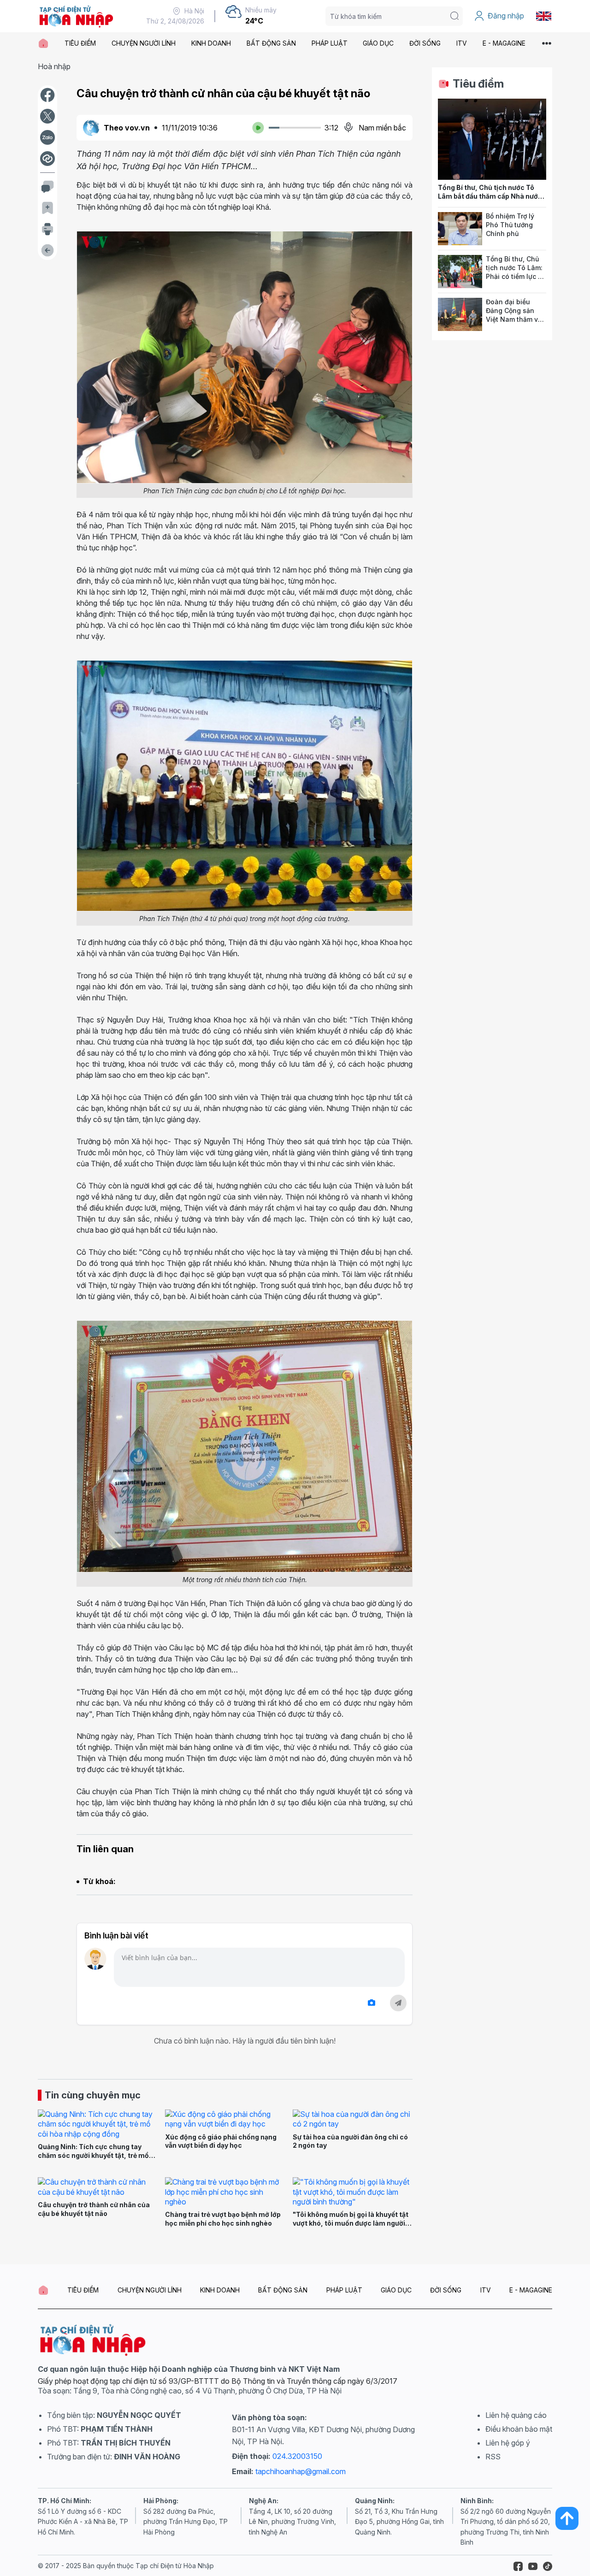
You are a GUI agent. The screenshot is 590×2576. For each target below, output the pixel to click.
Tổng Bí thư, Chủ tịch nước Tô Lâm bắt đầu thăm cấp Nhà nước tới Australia (490, 196)
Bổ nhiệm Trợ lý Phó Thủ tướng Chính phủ (510, 225)
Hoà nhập (54, 66)
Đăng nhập (506, 16)
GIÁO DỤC (378, 43)
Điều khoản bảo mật (519, 2429)
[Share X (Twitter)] (47, 116)
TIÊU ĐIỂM (80, 43)
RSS (493, 2457)
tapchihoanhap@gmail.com (301, 2471)
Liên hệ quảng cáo (516, 2415)
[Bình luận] (47, 187)
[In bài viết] (47, 229)
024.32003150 (297, 2456)
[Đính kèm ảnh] (372, 2003)
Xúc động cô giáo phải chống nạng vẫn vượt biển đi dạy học (221, 2141)
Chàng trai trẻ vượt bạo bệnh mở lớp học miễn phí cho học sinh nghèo (223, 2219)
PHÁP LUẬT (330, 43)
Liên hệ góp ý (508, 2443)
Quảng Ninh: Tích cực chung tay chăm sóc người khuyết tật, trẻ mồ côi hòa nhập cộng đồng (93, 2155)
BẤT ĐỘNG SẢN (271, 43)
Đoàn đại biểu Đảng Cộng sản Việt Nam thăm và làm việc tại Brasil (514, 315)
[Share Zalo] (47, 137)
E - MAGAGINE (504, 43)
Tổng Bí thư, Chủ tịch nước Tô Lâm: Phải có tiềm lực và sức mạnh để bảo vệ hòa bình (516, 276)
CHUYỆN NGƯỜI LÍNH (144, 43)
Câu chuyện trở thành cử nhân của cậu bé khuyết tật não (94, 2209)
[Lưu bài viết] (47, 208)
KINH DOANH (211, 43)
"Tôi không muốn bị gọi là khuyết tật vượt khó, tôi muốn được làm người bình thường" (351, 2223)
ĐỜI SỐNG (425, 43)
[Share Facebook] (47, 95)
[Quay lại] (47, 250)
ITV (462, 43)
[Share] (47, 159)
